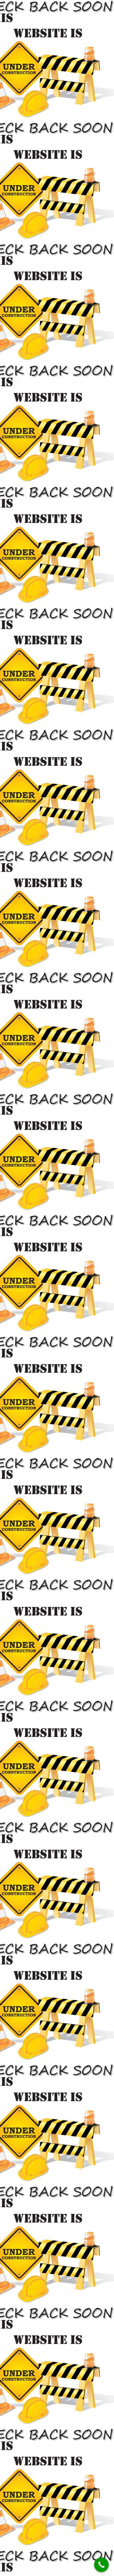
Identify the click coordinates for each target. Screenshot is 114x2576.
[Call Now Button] (101, 2565)
